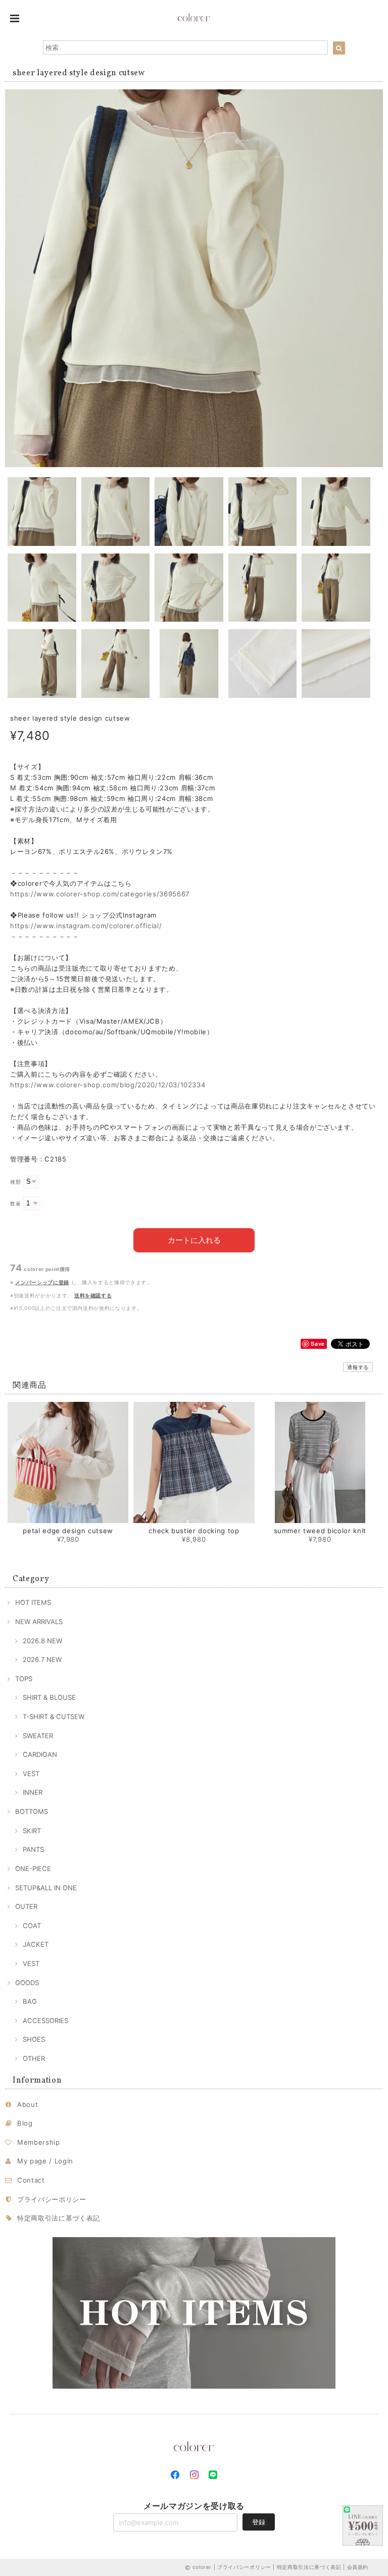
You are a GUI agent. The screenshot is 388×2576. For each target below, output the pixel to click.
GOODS (27, 1983)
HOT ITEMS (33, 1602)
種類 (15, 1182)
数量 (15, 1204)
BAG (30, 2001)
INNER (33, 1792)
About (28, 2104)
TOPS (24, 1679)
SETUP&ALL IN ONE (46, 1888)
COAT (32, 1926)
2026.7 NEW (42, 1659)
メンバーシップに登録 (42, 1282)
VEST (31, 1774)
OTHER (34, 2058)
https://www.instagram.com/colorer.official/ (86, 926)
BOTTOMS (32, 1811)
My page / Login (45, 2161)
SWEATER (38, 1736)
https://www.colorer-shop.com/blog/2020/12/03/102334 (108, 1085)
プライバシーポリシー (52, 2199)
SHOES (34, 2039)
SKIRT (32, 1831)
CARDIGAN (40, 1754)
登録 (259, 2522)
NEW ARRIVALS (39, 1622)
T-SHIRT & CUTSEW (54, 1716)
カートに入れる (194, 1240)
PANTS (33, 1849)
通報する (358, 1367)
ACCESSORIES (45, 2021)
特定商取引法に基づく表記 (59, 2218)
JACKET (36, 1944)
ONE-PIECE (33, 1868)
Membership (39, 2142)
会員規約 (358, 2567)
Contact (31, 2180)
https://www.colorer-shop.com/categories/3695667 (100, 894)
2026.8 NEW (42, 1641)
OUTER (26, 1906)
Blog (25, 2123)
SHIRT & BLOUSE (49, 1697)
